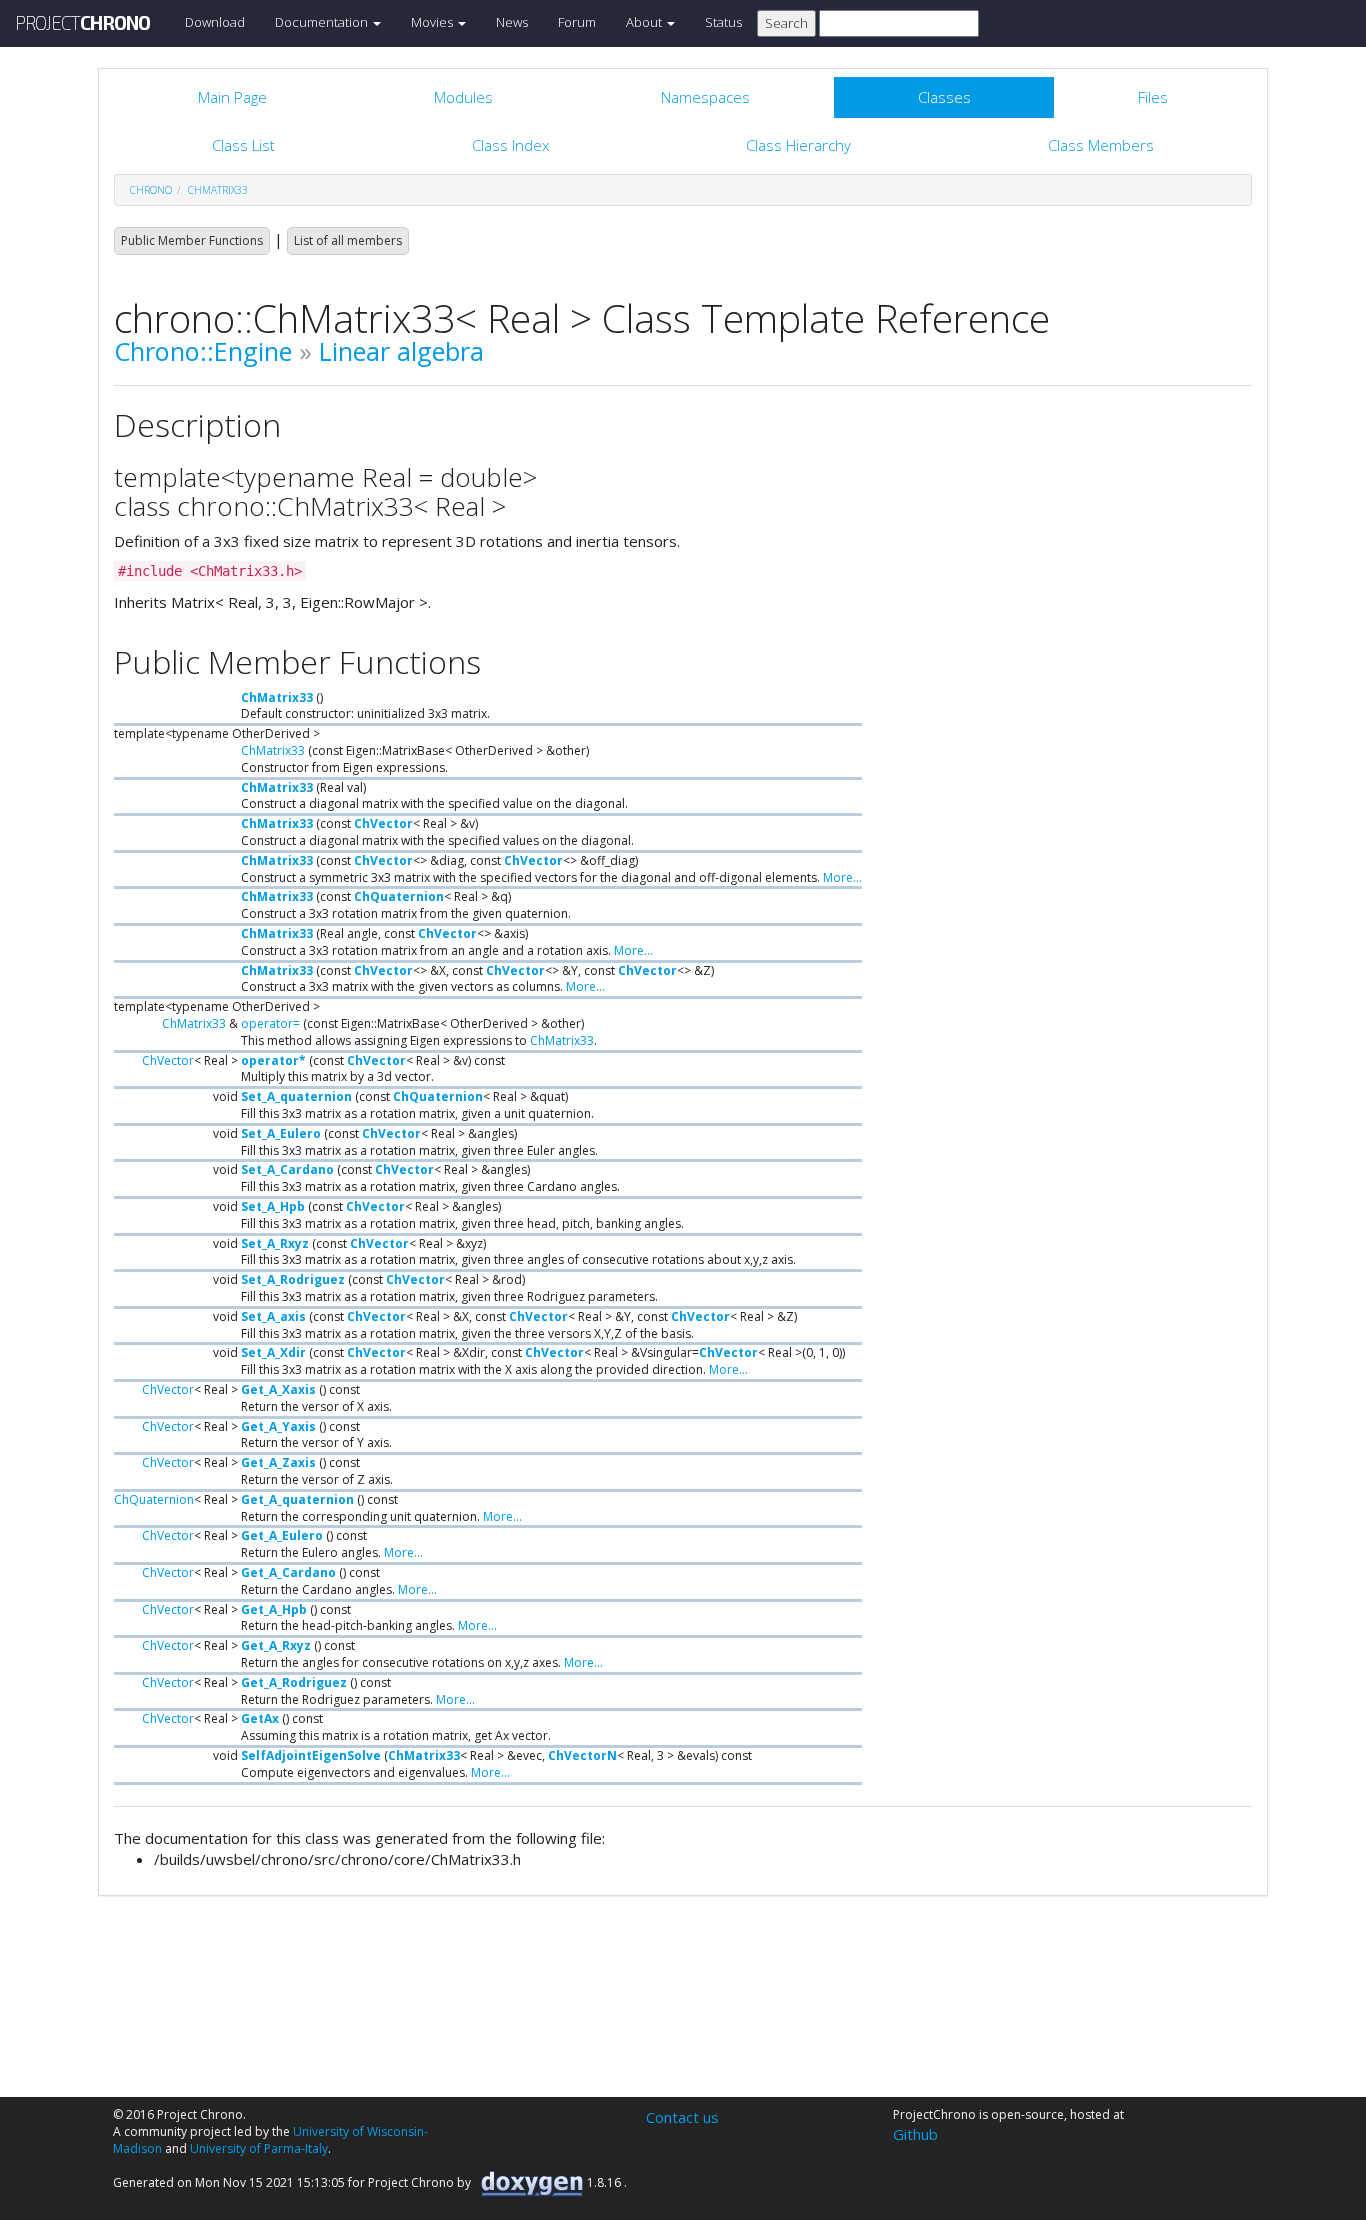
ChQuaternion (399, 896)
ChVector (383, 823)
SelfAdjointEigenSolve (311, 1755)
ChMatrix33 (218, 190)
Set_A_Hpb (273, 1206)
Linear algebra (401, 351)
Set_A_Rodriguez (293, 1279)
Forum (577, 22)
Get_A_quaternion (297, 1499)
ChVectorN (582, 1755)
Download (215, 22)
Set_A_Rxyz (275, 1243)
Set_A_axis (273, 1316)
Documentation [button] (323, 22)
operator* (273, 1060)
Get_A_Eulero (282, 1535)
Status (723, 22)
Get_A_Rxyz (276, 1645)
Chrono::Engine (203, 351)
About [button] (645, 22)
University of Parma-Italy (259, 2148)
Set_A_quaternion (296, 1096)
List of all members (348, 240)
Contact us (682, 2117)
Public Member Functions (192, 240)
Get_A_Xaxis (278, 1389)
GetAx (260, 1718)
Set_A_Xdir (273, 1352)
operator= (270, 1023)
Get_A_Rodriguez (294, 1682)
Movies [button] (433, 22)
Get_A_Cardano (288, 1572)
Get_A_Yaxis (278, 1426)
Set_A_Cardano (287, 1169)
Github (915, 2134)
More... (842, 877)
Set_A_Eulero (281, 1133)
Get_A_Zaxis (278, 1462)
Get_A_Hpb (274, 1609)
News (512, 22)
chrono (151, 190)
